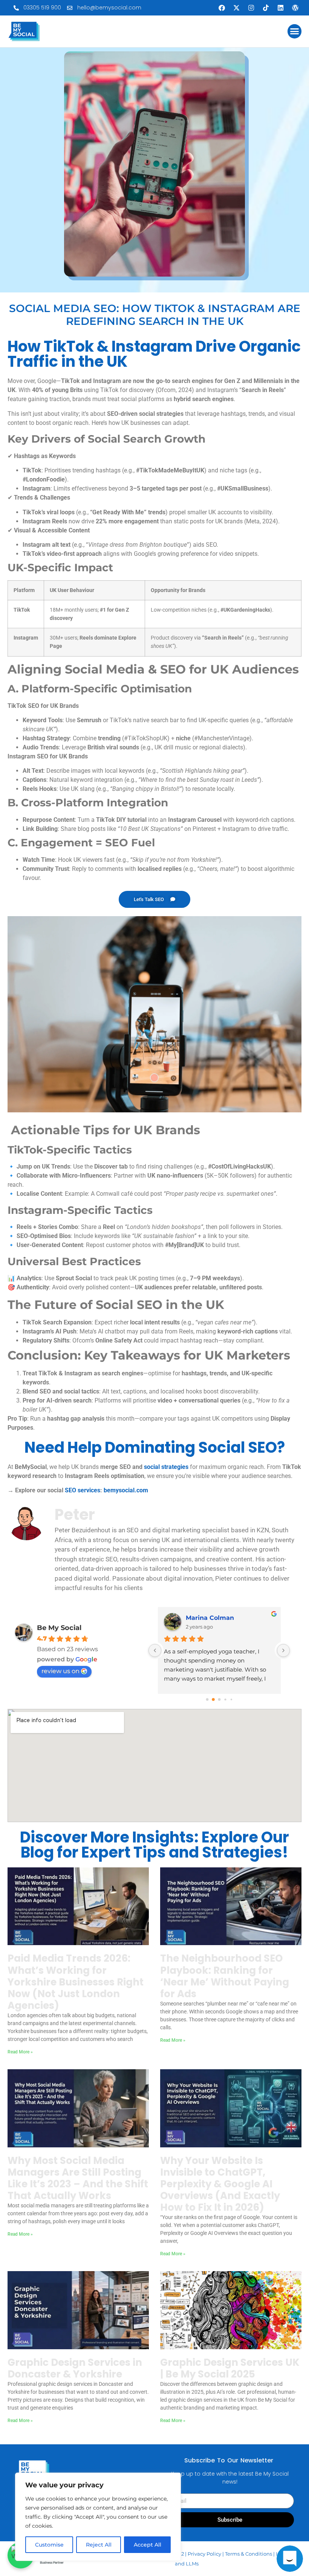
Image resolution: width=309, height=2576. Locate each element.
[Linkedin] (280, 8)
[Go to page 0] (207, 1699)
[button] (295, 31)
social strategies (166, 1467)
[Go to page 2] (219, 1699)
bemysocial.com (126, 1490)
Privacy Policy (204, 2554)
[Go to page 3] (225, 1700)
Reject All (99, 2545)
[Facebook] (222, 8)
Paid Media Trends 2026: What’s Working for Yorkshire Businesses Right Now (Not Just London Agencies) (76, 1982)
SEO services (83, 1490)
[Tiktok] (266, 8)
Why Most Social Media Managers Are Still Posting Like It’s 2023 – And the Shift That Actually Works (78, 2178)
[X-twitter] (236, 8)
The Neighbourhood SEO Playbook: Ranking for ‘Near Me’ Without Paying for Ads (225, 1976)
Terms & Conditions (249, 2554)
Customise (49, 2545)
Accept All (148, 2545)
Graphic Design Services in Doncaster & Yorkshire (75, 2368)
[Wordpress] (295, 8)
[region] (98, 2517)
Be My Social (59, 1628)
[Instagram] (251, 8)
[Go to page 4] (231, 1699)
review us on (60, 1671)
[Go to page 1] (213, 1700)
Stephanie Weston (215, 1618)
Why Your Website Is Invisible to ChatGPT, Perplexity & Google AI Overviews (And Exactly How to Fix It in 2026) (220, 2184)
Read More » (20, 2052)
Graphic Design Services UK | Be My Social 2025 (230, 2368)
